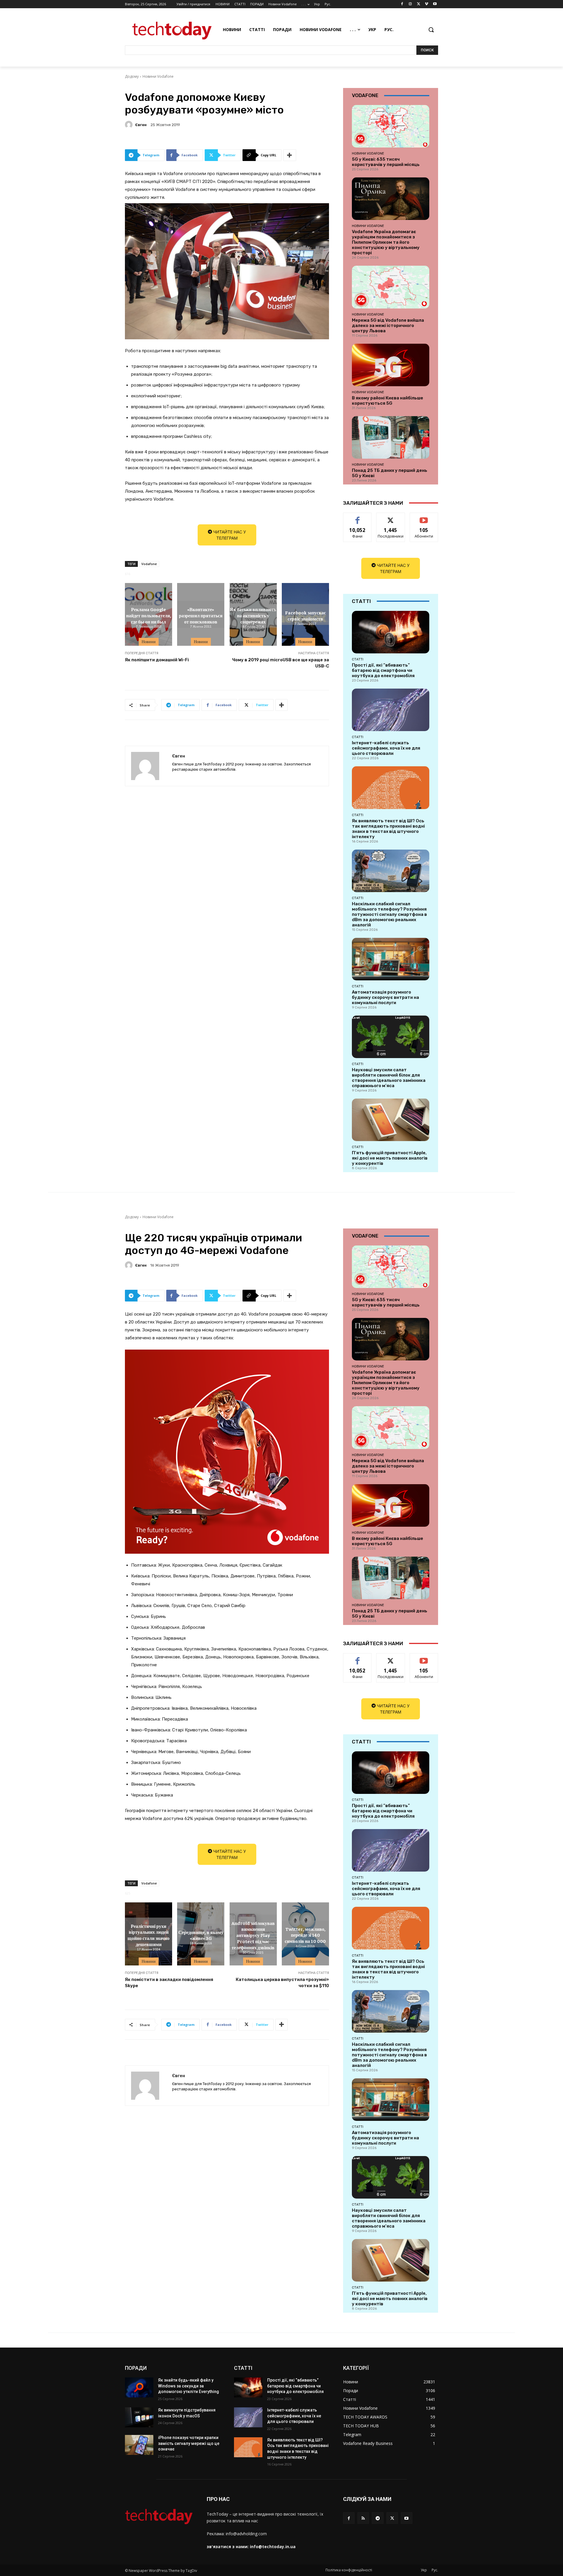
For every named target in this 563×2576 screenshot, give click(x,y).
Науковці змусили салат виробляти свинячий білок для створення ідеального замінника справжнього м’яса (389, 1078)
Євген (141, 125)
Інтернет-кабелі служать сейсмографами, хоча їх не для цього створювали (386, 748)
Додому (132, 76)
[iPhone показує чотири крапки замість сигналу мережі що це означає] (139, 2445)
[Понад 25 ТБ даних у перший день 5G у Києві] (391, 437)
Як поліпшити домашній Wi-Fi (157, 660)
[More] (290, 155)
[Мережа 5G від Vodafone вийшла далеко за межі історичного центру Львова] (391, 287)
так (358, 517)
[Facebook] (402, 4)
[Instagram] (410, 4)
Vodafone (149, 564)
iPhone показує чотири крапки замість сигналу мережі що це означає (189, 2443)
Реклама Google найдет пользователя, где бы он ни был (149, 615)
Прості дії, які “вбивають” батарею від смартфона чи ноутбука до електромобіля (383, 670)
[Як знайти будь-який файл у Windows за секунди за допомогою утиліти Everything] (139, 2387)
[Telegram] (378, 2518)
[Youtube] (435, 4)
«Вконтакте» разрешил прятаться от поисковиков (201, 615)
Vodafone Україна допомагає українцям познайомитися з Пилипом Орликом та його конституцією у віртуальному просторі (386, 242)
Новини (149, 642)
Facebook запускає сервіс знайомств (305, 615)
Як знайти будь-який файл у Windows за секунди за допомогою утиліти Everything (189, 2386)
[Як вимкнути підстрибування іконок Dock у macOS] (139, 2417)
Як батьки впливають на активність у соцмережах (253, 615)
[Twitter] (419, 4)
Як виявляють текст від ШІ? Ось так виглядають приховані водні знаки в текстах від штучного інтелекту (388, 829)
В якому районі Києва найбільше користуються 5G (388, 401)
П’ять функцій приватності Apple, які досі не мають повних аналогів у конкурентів (390, 1158)
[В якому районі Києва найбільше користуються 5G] (391, 365)
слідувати (391, 517)
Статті (358, 659)
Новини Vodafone (158, 76)
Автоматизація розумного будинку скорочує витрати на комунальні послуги (385, 997)
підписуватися (425, 517)
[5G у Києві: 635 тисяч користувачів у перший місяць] (391, 126)
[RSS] (363, 2518)
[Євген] (130, 125)
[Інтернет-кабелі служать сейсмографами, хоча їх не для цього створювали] (391, 710)
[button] (431, 30)
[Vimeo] (427, 4)
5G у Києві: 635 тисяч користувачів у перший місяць (386, 162)
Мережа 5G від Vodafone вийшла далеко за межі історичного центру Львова (388, 326)
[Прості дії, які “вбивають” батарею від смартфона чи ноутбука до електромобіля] (391, 632)
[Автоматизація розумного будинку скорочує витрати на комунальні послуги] (391, 959)
